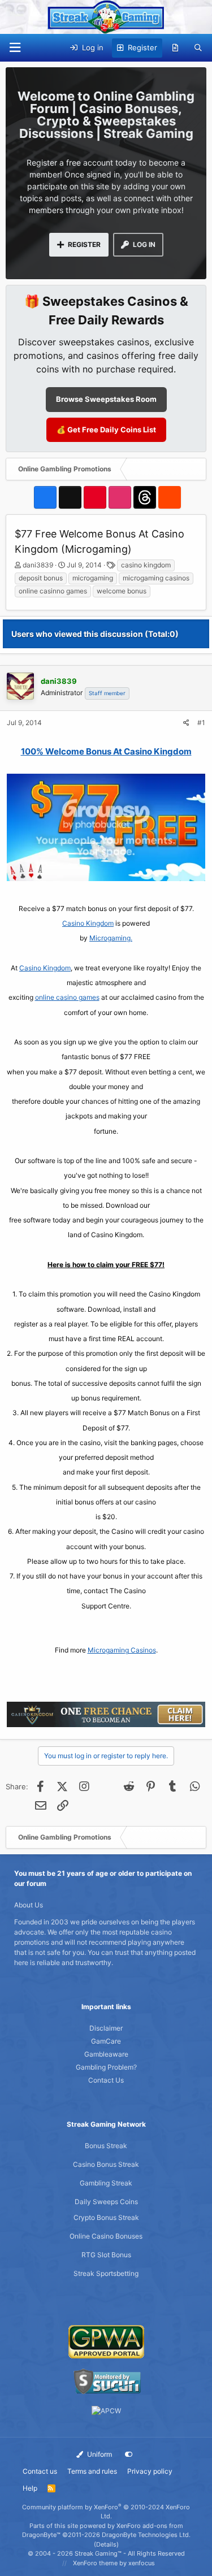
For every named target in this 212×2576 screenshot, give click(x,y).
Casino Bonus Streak (106, 2164)
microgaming (93, 578)
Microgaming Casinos (122, 1650)
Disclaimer (106, 2028)
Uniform (99, 2454)
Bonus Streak (106, 2146)
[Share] (186, 723)
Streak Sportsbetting (106, 2273)
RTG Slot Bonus (106, 2255)
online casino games (67, 997)
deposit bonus (41, 578)
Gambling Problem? (106, 2067)
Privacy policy (150, 2471)
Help (30, 2488)
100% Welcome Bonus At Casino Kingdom (106, 751)
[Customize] (129, 2454)
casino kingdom (146, 565)
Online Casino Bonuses (106, 2236)
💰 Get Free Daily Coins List (106, 430)
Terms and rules (92, 2471)
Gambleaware (106, 2054)
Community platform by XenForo (106, 2512)
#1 (201, 723)
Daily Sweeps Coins (106, 2202)
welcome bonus (122, 591)
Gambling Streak (106, 2183)
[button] (15, 48)
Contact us (40, 2471)
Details (106, 2544)
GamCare (106, 2041)
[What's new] (176, 48)
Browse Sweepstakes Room (106, 399)
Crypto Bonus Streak (106, 2217)
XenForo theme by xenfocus (114, 2563)
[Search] (198, 48)
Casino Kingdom (88, 923)
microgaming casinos (156, 578)
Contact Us (106, 2080)
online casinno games (53, 591)
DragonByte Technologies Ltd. (146, 2535)
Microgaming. (111, 938)
